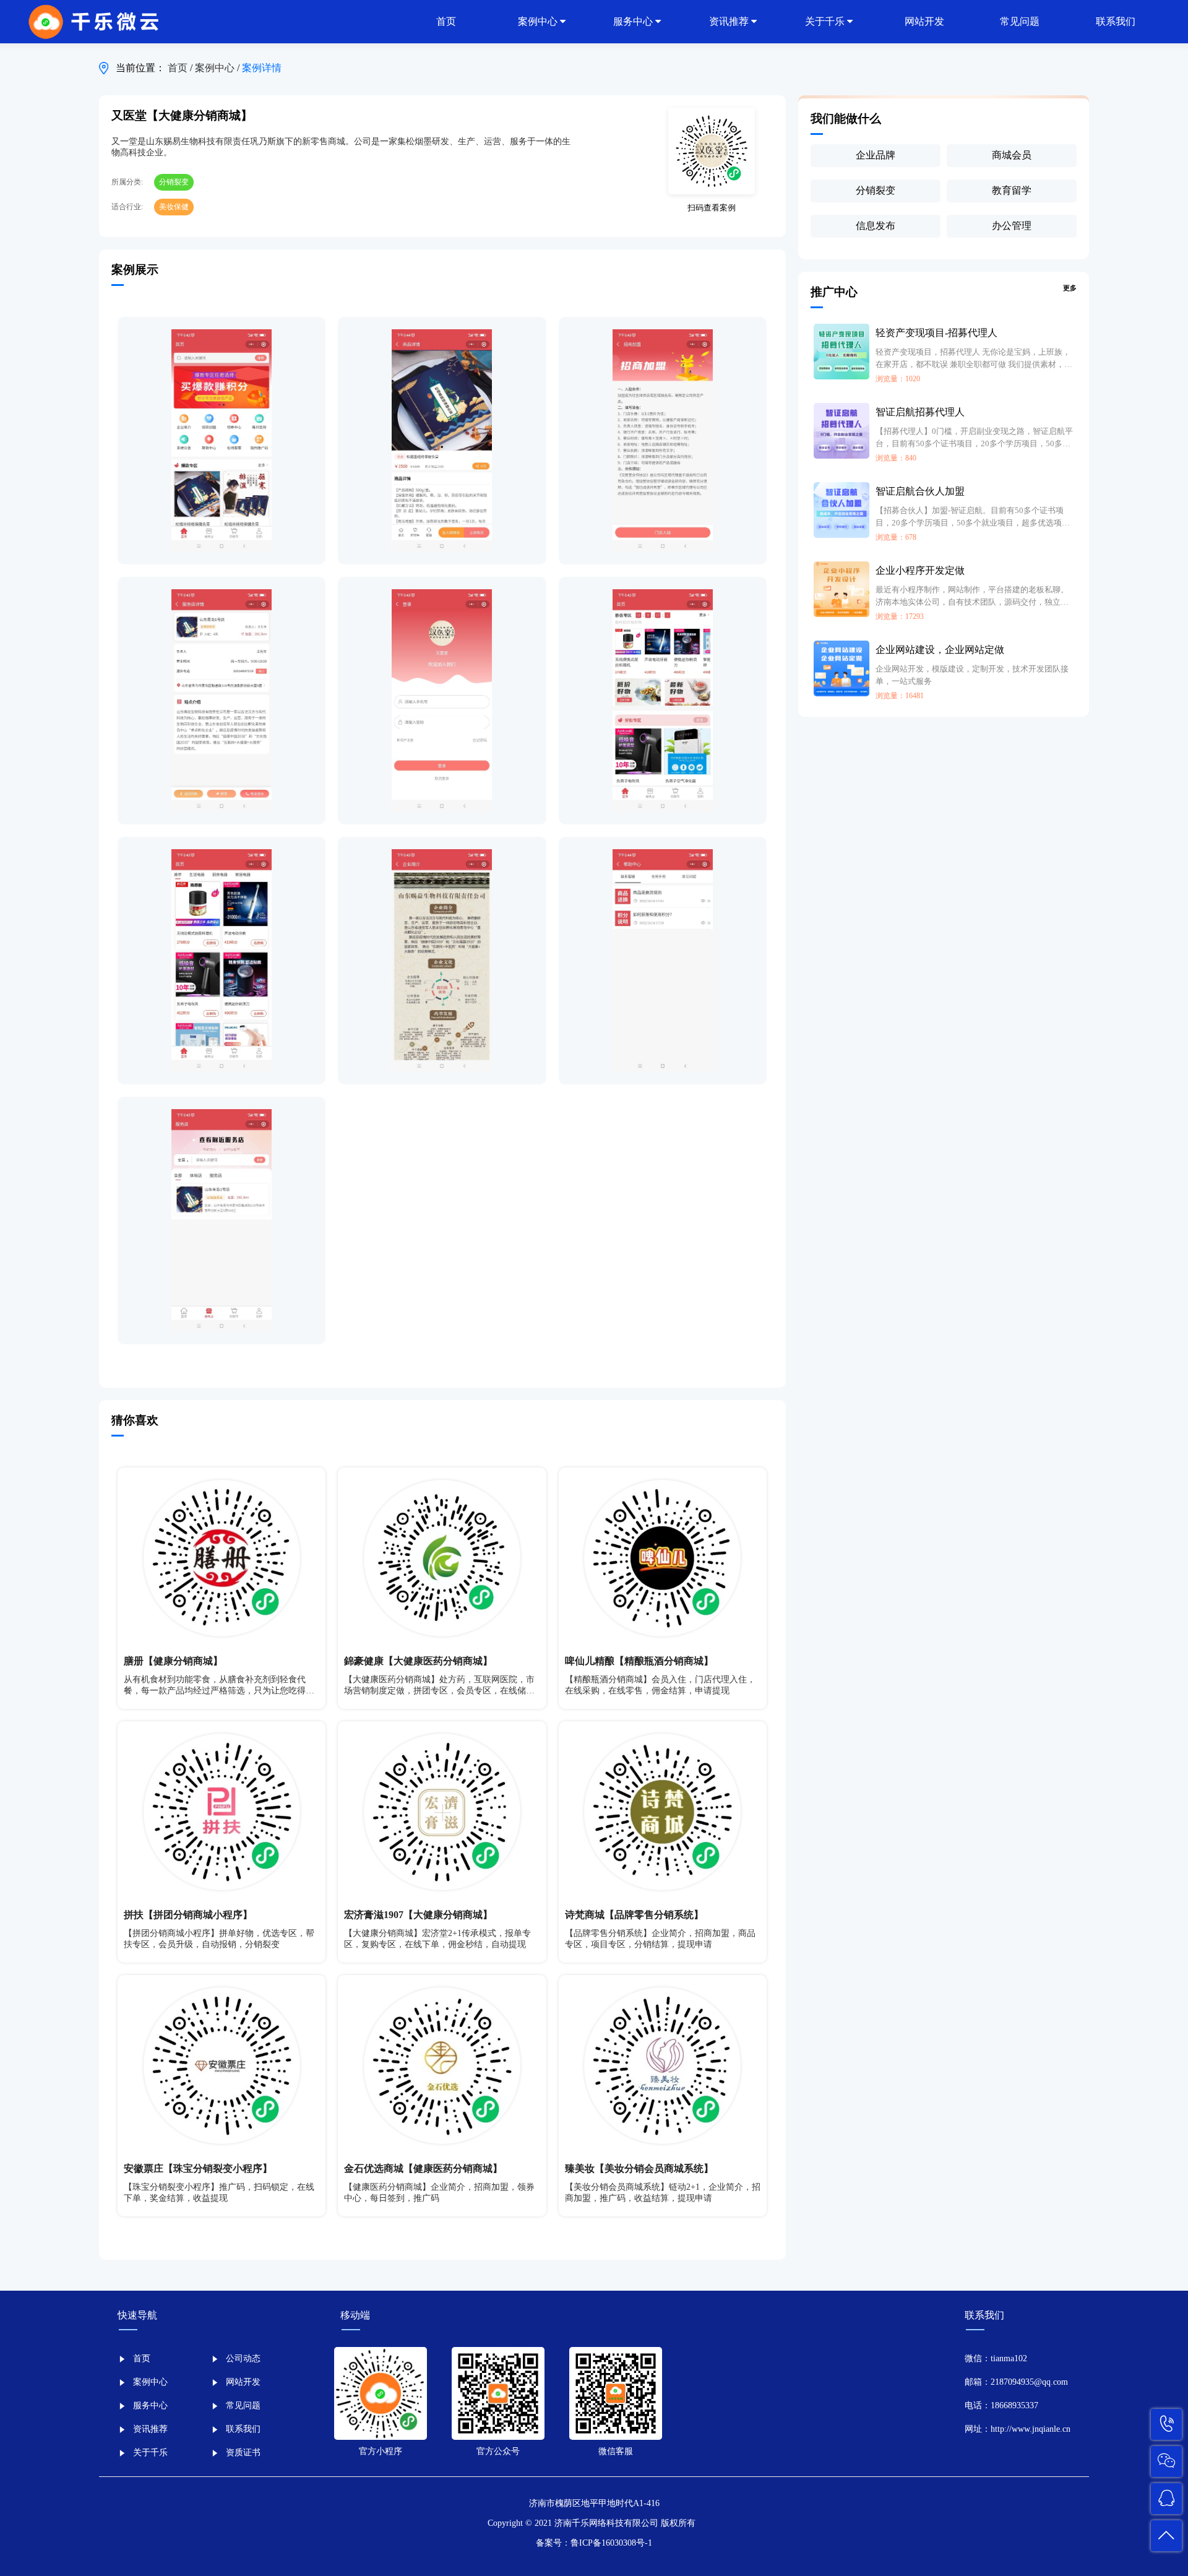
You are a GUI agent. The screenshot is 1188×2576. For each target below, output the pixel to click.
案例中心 (216, 68)
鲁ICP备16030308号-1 (611, 2543)
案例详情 (262, 68)
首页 (179, 68)
